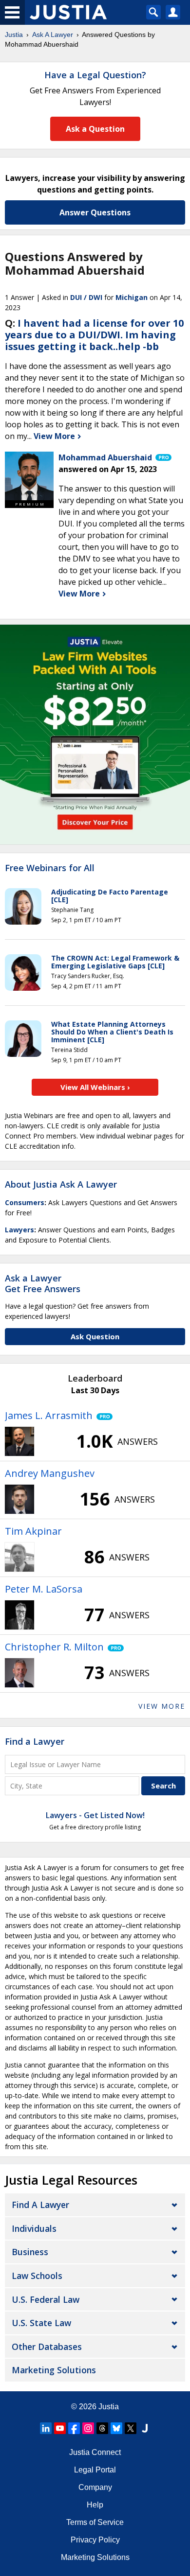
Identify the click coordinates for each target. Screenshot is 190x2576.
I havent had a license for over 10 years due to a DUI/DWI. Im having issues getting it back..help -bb (94, 335)
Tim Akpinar (33, 1531)
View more (162, 1706)
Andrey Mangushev (50, 1473)
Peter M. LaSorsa (44, 1589)
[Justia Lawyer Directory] (145, 2428)
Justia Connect (95, 2452)
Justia (14, 35)
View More (55, 436)
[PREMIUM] (29, 476)
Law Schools (37, 2276)
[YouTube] (60, 2428)
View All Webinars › (95, 1087)
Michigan (132, 297)
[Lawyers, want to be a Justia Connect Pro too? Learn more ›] (163, 457)
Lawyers (19, 1230)
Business (30, 2252)
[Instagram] (88, 2428)
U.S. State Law (41, 2323)
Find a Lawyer (35, 1741)
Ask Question (95, 1336)
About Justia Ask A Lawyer (61, 1184)
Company (95, 2487)
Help (95, 2505)
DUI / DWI (86, 297)
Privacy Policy (95, 2540)
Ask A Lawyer (53, 35)
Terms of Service (95, 2522)
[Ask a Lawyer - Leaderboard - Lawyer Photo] (19, 1441)
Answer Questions (95, 212)
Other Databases (47, 2347)
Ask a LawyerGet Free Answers (43, 1283)
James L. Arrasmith (49, 1415)
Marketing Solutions (54, 2370)
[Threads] (102, 2428)
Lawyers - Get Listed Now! (95, 1815)
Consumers (25, 1202)
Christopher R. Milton (54, 1647)
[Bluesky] (116, 2428)
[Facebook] (74, 2428)
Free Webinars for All (50, 868)
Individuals (34, 2228)
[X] (131, 2428)
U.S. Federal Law (46, 2299)
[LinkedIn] (46, 2428)
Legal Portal (95, 2470)
